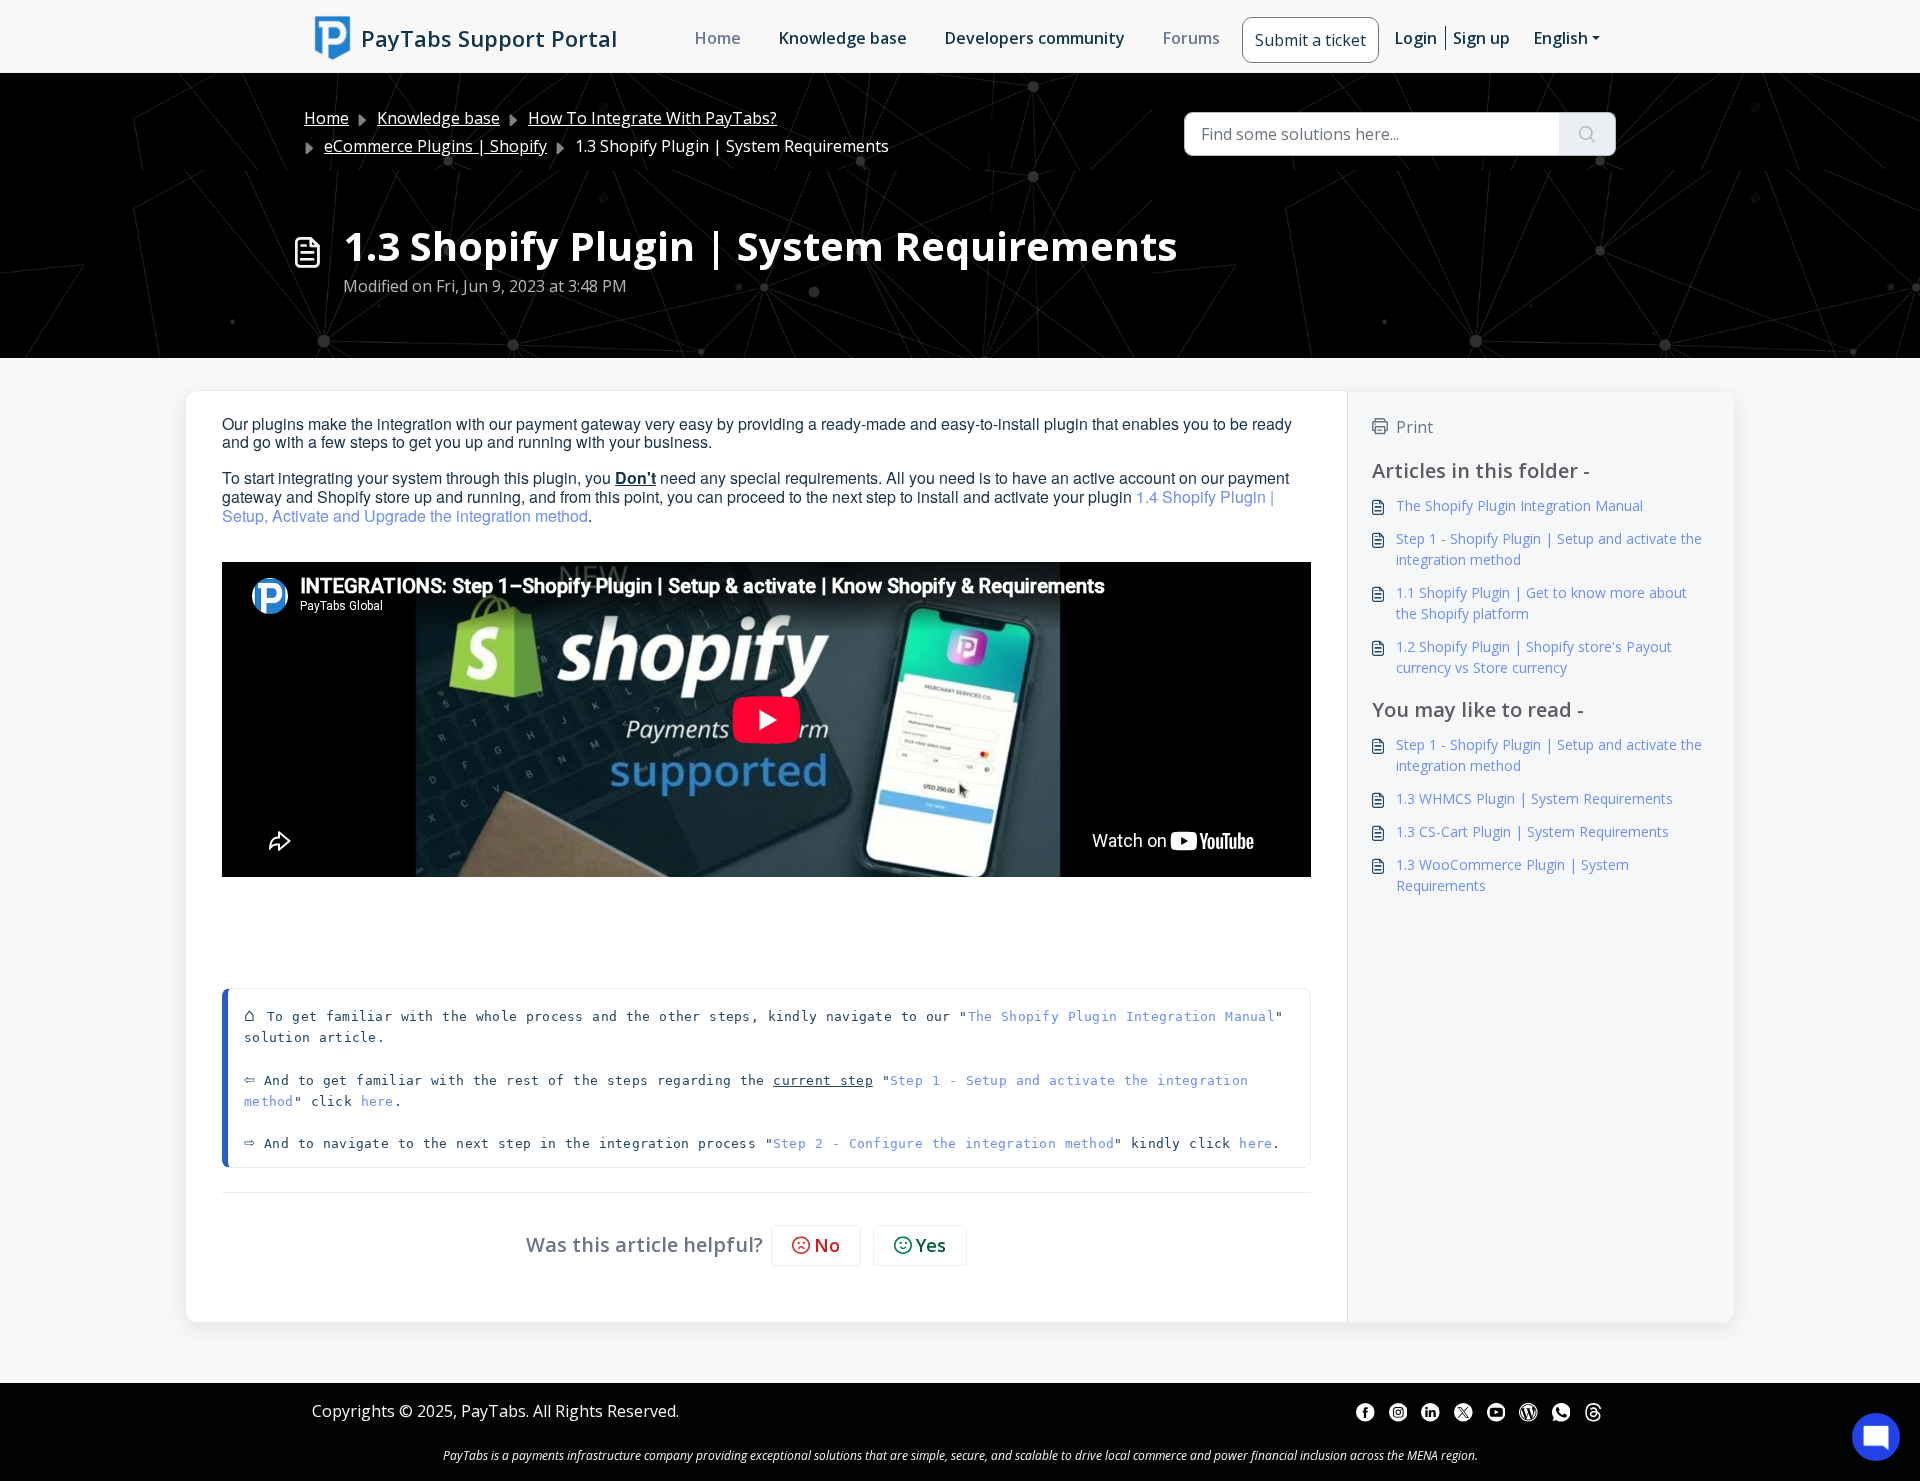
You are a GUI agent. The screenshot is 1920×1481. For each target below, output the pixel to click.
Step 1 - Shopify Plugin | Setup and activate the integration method (1549, 549)
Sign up (1481, 38)
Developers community (1035, 38)
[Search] (1587, 134)
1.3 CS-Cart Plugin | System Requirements (1532, 831)
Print (1414, 427)
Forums (1191, 38)
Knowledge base (843, 38)
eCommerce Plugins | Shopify (435, 146)
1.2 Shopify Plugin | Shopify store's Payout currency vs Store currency (1534, 657)
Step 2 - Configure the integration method (943, 1143)
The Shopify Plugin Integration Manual (1121, 1016)
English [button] (1561, 38)
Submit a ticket (1310, 40)
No (827, 1245)
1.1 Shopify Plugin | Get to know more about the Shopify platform (1541, 603)
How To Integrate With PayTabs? (652, 118)
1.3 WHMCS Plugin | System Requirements (1534, 798)
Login (1416, 38)
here (377, 1101)
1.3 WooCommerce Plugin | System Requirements (1512, 875)
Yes (931, 1245)
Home (718, 38)
